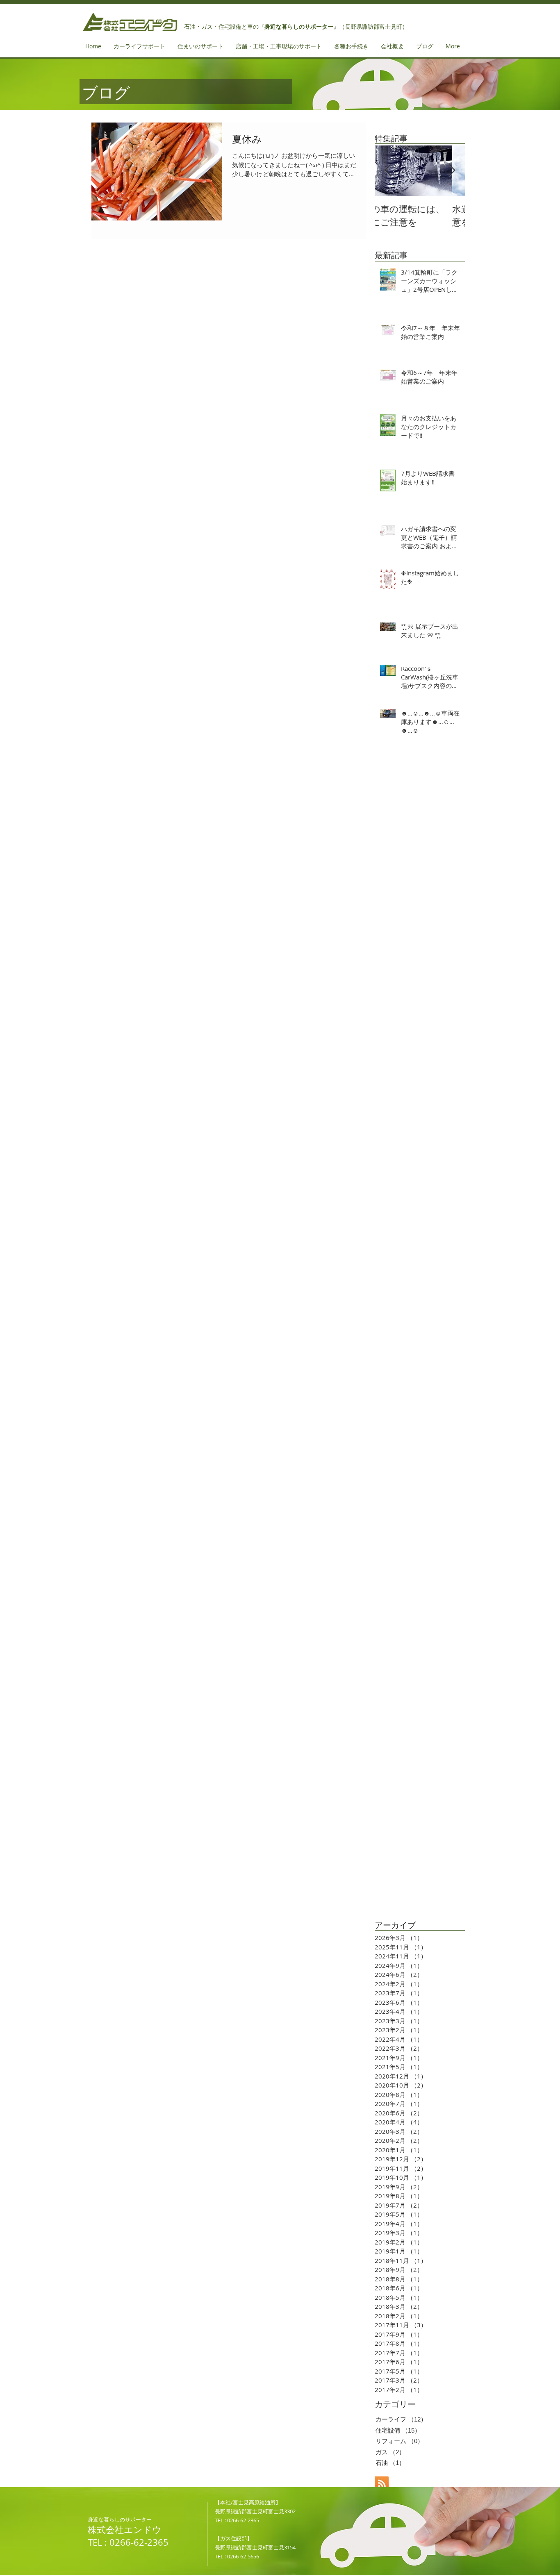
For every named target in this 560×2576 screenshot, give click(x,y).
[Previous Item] (388, 171)
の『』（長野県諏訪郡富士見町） (330, 27)
